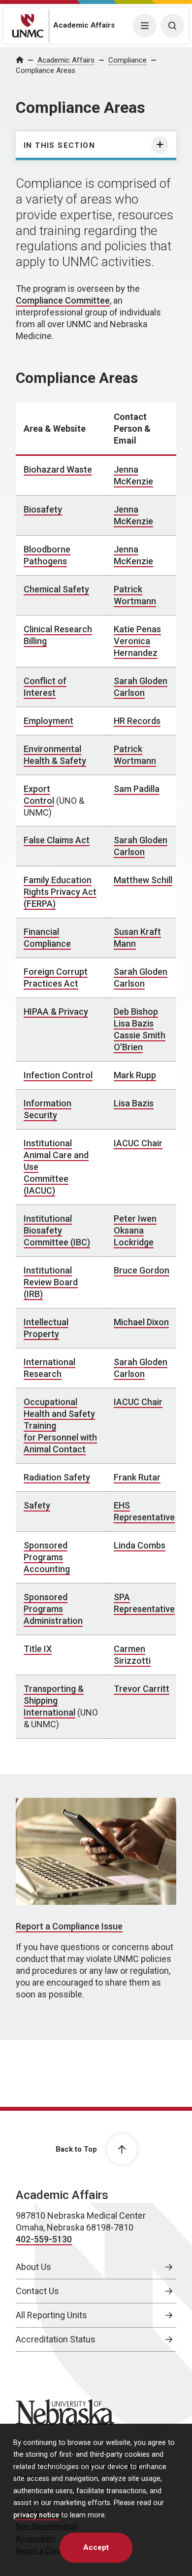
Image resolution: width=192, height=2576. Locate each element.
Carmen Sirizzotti (132, 1655)
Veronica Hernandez (136, 647)
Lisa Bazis (134, 1023)
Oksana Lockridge (134, 1236)
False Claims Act (57, 840)
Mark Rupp (135, 1075)
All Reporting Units (51, 2315)
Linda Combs (140, 1545)
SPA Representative (144, 1603)
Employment (48, 721)
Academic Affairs (84, 25)
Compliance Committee (63, 300)
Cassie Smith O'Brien (140, 1041)
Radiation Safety (57, 1477)
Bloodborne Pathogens (47, 555)
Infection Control (58, 1075)
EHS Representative (144, 1511)
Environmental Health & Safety (55, 755)
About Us (33, 2267)
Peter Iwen (135, 1219)
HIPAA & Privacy (56, 1012)
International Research (49, 1368)
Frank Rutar (137, 1477)
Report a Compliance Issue (69, 1926)
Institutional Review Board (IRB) (51, 1282)
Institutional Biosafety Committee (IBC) (57, 1230)
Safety (37, 1505)
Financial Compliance (47, 938)
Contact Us (37, 2291)
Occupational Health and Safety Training (59, 1414)
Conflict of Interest (45, 687)
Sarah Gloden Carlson (141, 687)
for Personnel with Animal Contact (60, 1443)
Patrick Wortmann (135, 595)
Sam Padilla (137, 789)
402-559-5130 (44, 2239)
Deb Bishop (136, 1012)
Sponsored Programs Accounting (47, 1557)
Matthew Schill (143, 880)
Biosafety (43, 509)
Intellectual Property (46, 1328)
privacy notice (36, 2515)
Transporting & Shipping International (54, 1700)
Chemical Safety (56, 589)
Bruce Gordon (142, 1270)
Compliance (128, 60)
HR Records (137, 721)
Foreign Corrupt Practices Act (56, 978)
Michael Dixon (141, 1322)
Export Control (39, 795)
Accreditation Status (56, 2339)
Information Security (48, 1109)
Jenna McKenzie (133, 475)
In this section (59, 145)
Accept (96, 2547)
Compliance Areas (46, 70)
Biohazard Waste (58, 469)
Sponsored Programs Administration (53, 1609)
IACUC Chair (138, 1143)
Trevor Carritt (142, 1689)
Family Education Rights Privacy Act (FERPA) (60, 892)
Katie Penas (137, 629)
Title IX (38, 1649)
